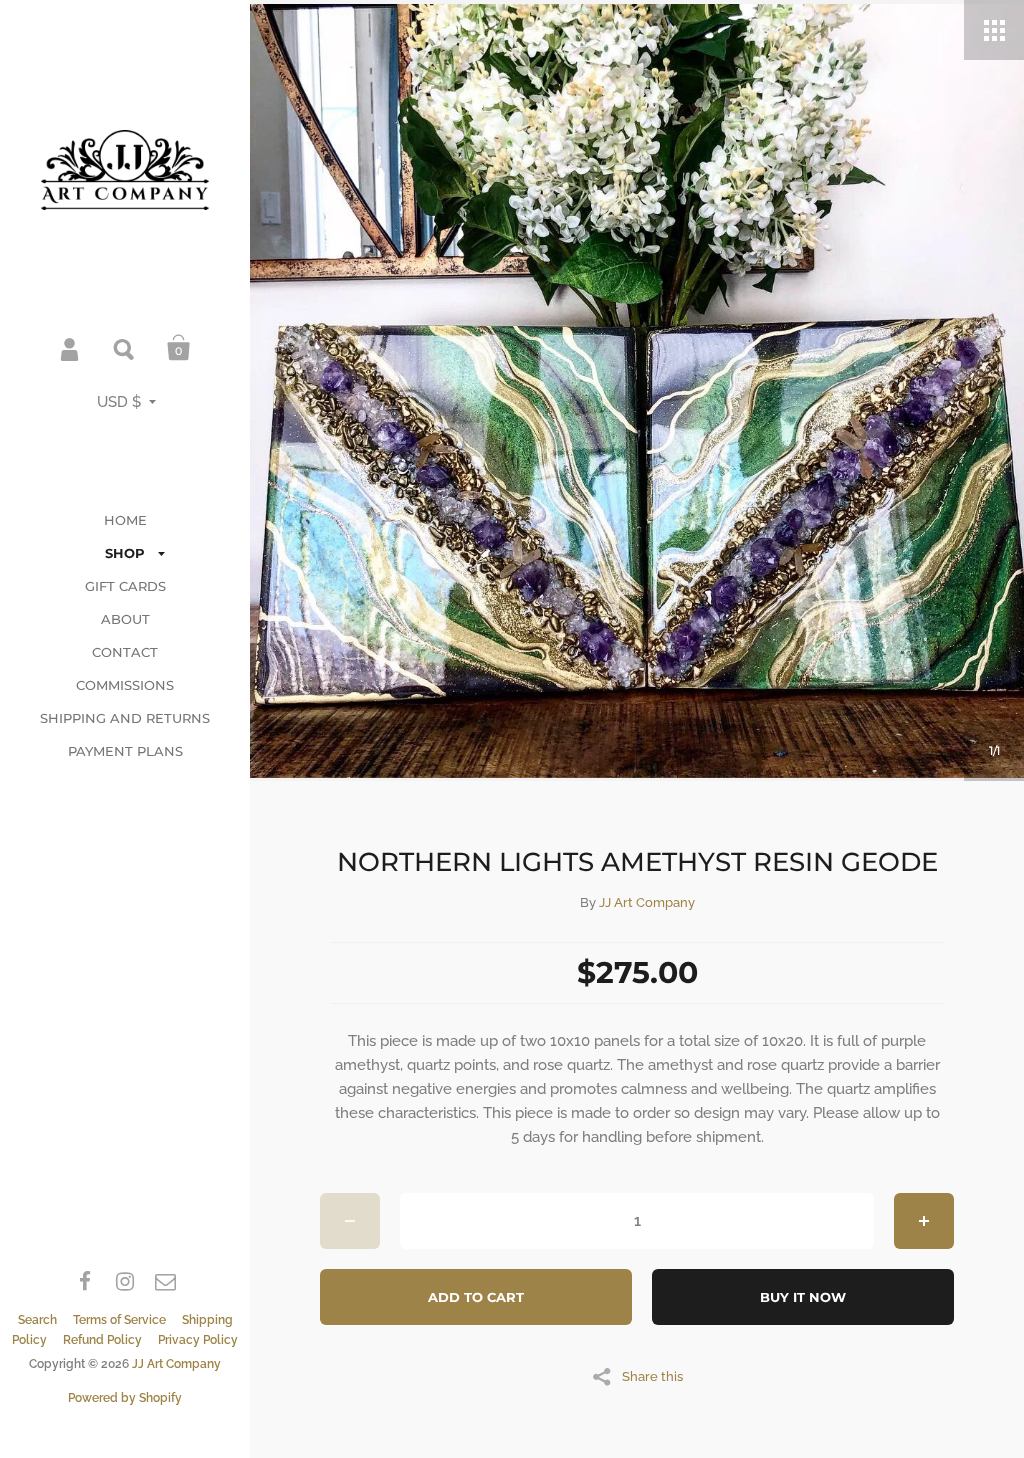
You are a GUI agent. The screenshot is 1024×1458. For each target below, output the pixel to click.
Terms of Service (119, 1320)
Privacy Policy (198, 1340)
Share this (652, 1376)
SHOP (125, 553)
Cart (179, 348)
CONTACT (125, 652)
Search (125, 348)
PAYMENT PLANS (125, 751)
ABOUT (125, 619)
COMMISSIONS (125, 685)
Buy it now (803, 1297)
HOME (125, 520)
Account (71, 348)
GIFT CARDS (125, 586)
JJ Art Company (176, 1364)
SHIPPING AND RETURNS (125, 718)
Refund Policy (102, 1340)
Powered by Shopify (125, 1398)
